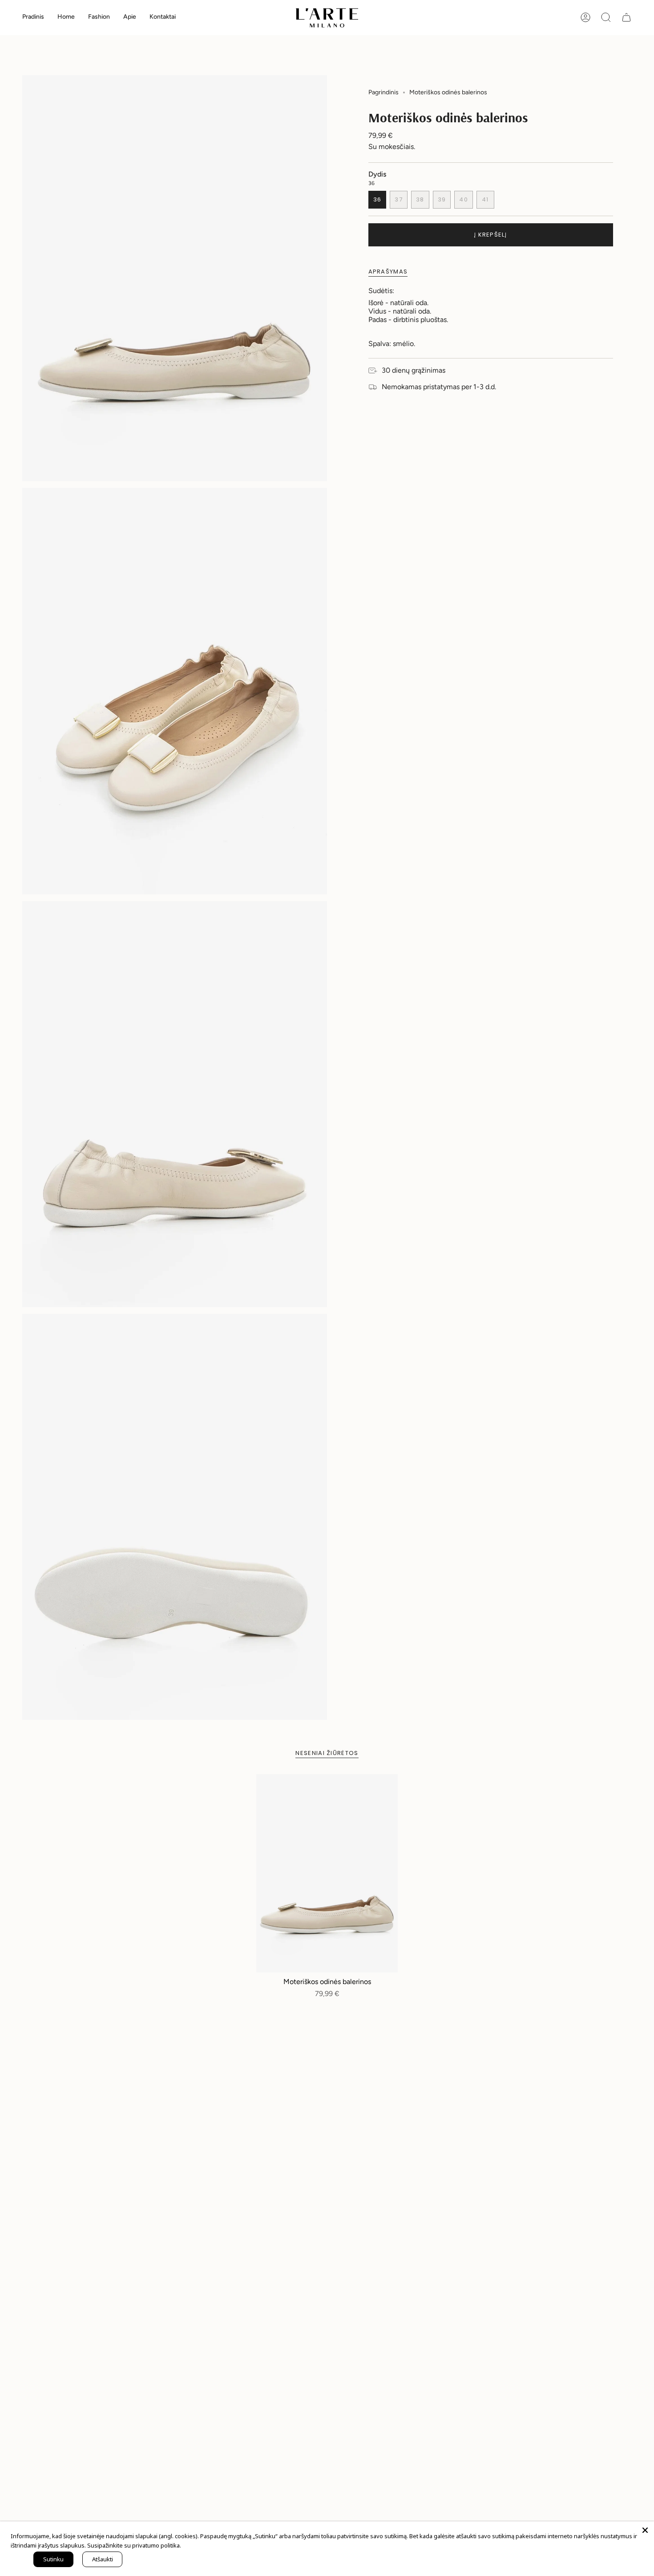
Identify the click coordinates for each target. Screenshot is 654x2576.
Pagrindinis (384, 92)
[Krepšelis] (626, 17)
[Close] (645, 2530)
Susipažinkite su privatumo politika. (134, 2545)
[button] (66, 18)
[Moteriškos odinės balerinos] (327, 1873)
